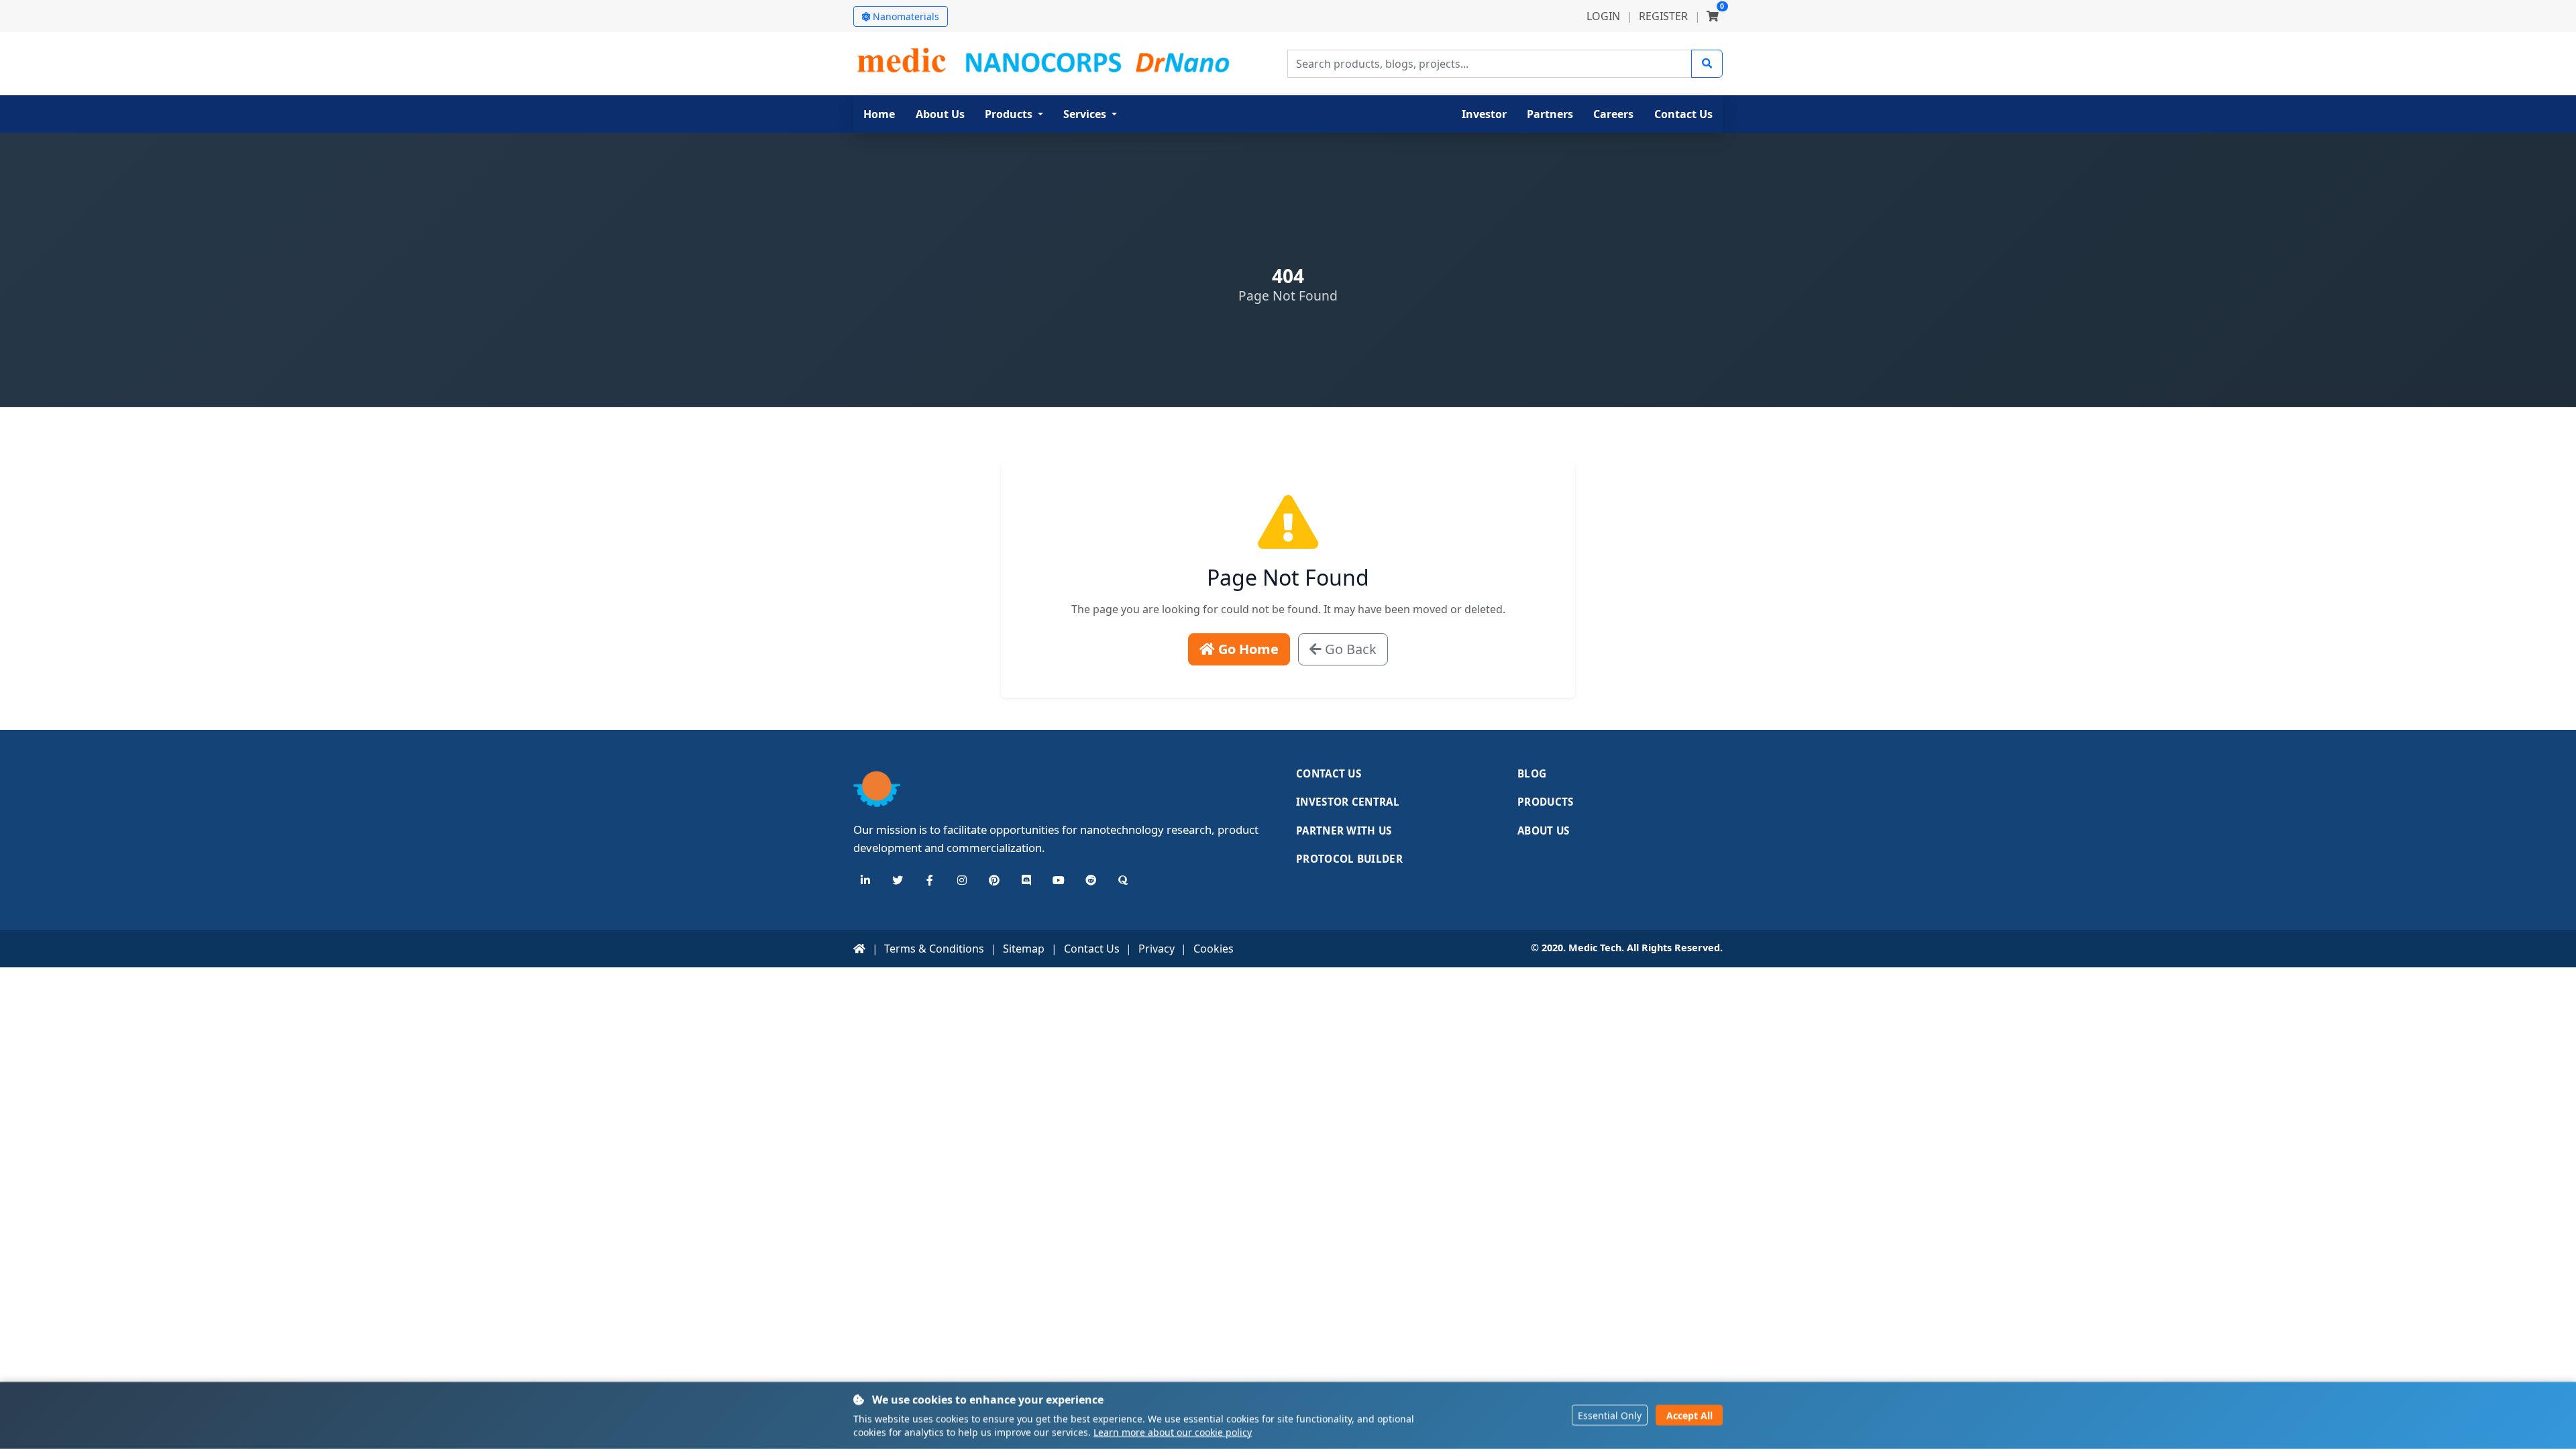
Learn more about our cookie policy (1173, 1432)
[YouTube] (1059, 880)
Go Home (1247, 649)
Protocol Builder (1349, 859)
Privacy (1157, 949)
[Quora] (1123, 880)
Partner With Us (1344, 830)
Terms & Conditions (934, 949)
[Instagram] (962, 880)
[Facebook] (930, 880)
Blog (1532, 773)
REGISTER (1663, 16)
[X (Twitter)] (898, 880)
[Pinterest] (994, 880)
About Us (1543, 830)
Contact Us (1329, 773)
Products (1545, 802)
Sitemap (1024, 949)
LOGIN (1603, 16)
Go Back (1349, 649)
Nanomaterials (906, 16)
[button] (1014, 114)
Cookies (1214, 949)
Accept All (1689, 1416)
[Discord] (1026, 880)
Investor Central (1348, 802)
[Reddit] (1091, 880)
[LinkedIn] (865, 880)
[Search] (1707, 64)
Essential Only (1610, 1416)
